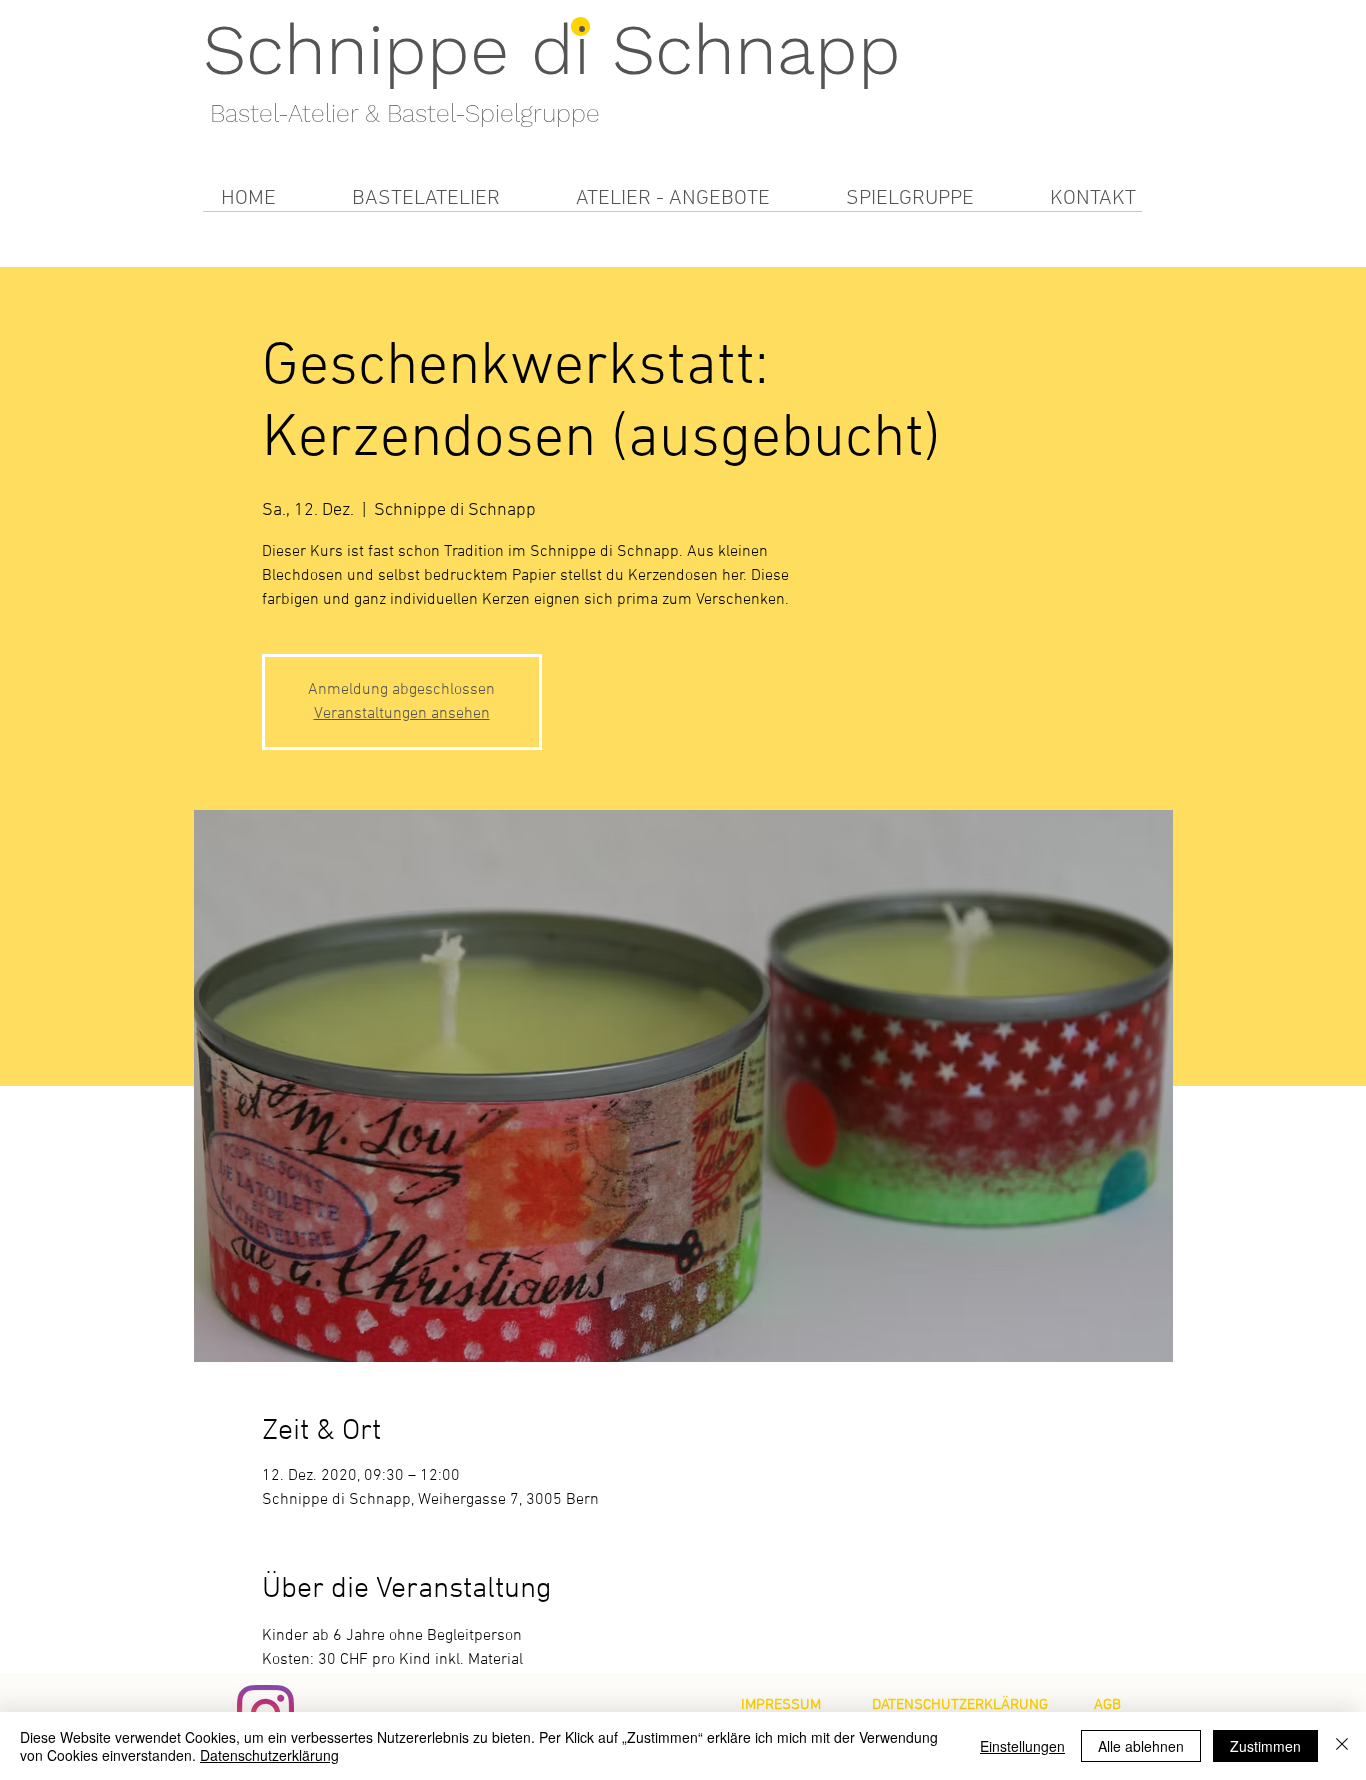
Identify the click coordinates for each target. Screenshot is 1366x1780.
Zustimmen (1265, 1746)
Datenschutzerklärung (269, 1755)
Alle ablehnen (1141, 1746)
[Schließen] (1342, 1746)
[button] (426, 198)
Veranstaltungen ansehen (402, 714)
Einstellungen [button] (1022, 1746)
